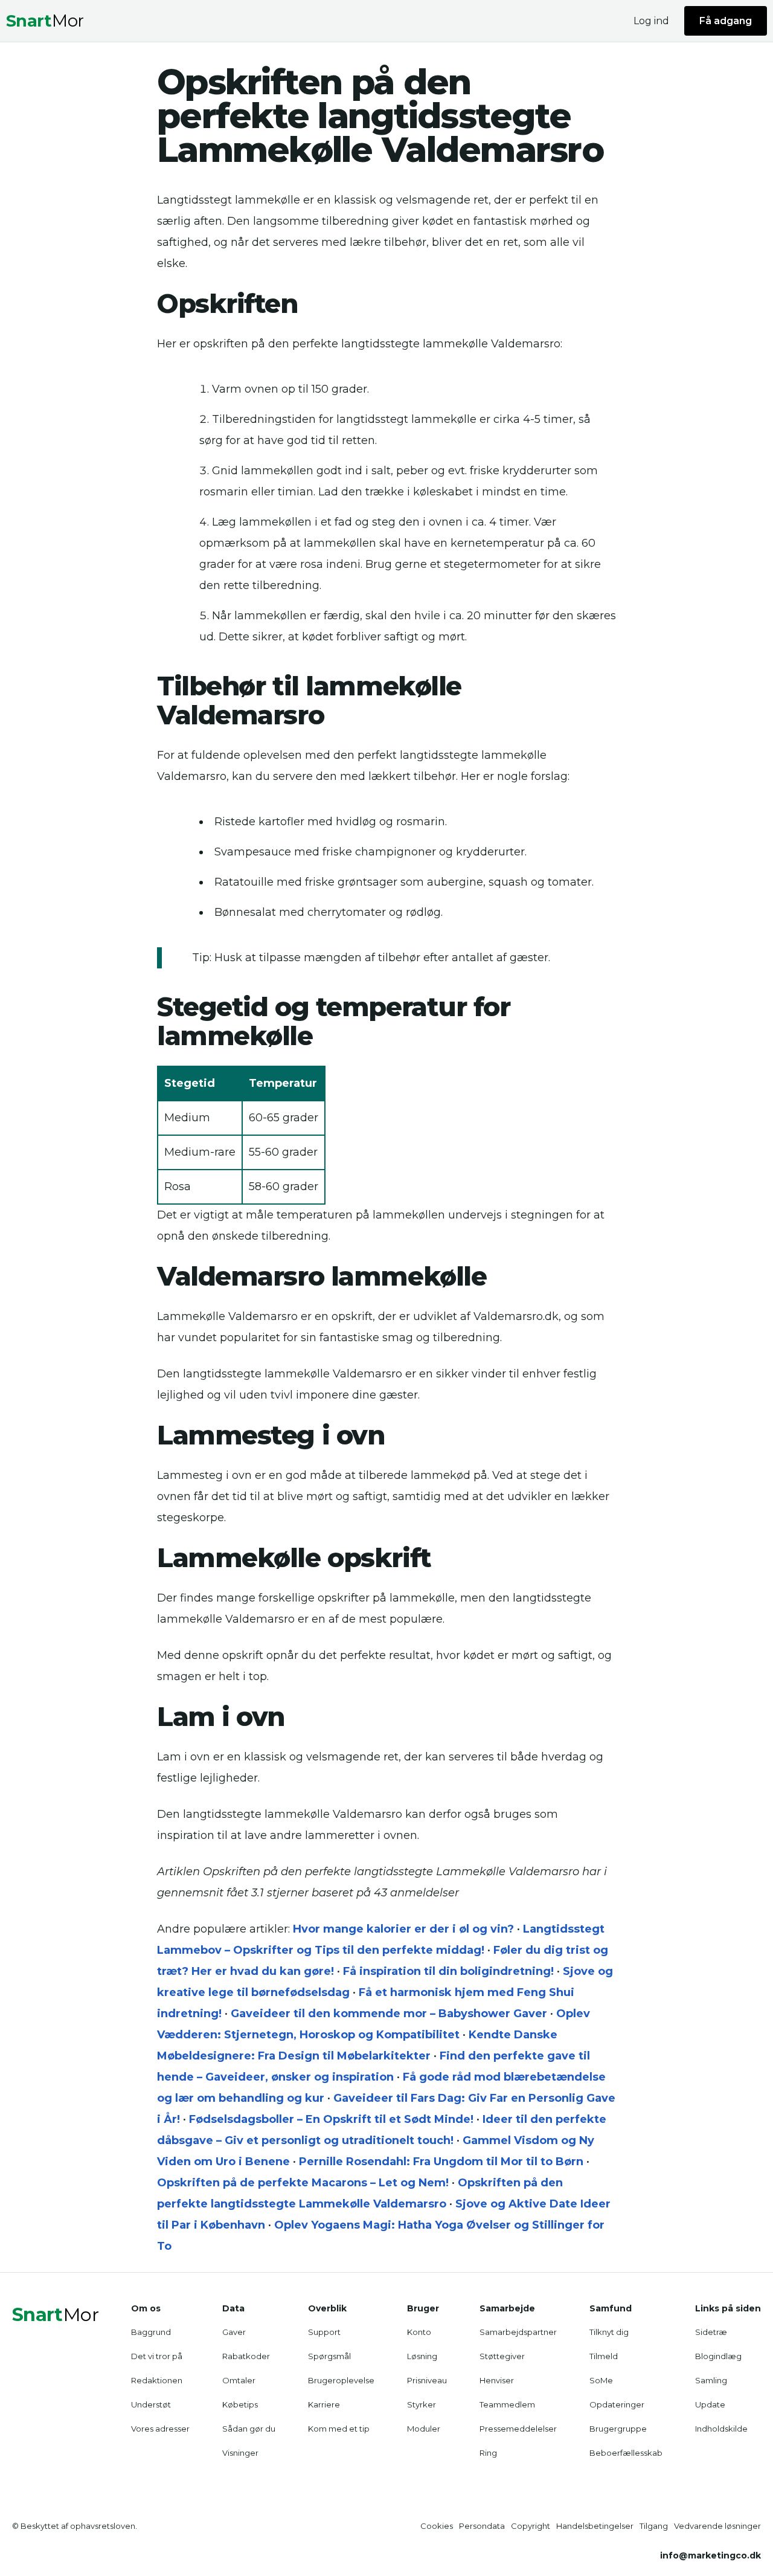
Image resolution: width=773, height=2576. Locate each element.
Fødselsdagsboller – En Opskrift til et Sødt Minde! (331, 2119)
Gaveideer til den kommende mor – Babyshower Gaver (389, 2014)
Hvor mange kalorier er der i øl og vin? (403, 1929)
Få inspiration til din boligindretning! (448, 1971)
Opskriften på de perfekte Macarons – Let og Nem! (303, 2183)
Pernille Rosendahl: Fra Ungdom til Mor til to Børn (441, 2162)
